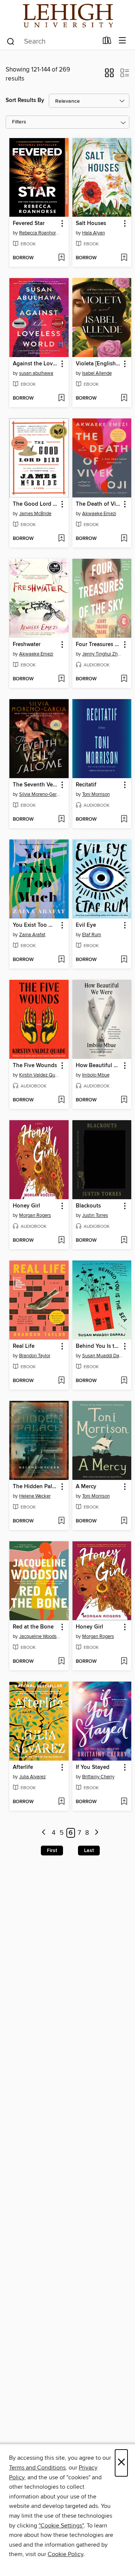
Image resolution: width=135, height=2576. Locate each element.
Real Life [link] (24, 1346)
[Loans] (107, 42)
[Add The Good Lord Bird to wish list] (61, 539)
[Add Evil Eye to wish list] (124, 960)
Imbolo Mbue (96, 1075)
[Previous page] (44, 1833)
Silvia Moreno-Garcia (40, 794)
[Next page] (97, 1833)
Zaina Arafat (32, 935)
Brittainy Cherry (98, 1777)
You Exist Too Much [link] (35, 925)
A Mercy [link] (86, 1487)
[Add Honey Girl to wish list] (61, 1241)
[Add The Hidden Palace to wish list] (61, 1521)
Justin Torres (95, 1215)
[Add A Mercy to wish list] (124, 1521)
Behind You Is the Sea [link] (98, 1346)
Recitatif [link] (86, 785)
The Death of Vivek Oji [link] (98, 504)
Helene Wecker (35, 1496)
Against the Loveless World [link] (35, 364)
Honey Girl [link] (26, 1206)
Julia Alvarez (32, 1777)
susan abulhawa (36, 373)
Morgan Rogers (35, 1215)
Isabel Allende (97, 373)
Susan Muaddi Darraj (103, 1356)
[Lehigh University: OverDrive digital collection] (67, 16)
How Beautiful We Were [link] (98, 1066)
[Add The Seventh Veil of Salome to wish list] (61, 820)
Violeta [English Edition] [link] (98, 364)
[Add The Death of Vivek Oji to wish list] (124, 539)
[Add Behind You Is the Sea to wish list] (124, 1381)
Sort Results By (25, 100)
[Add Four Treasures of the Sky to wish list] (124, 679)
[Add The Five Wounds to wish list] (61, 1100)
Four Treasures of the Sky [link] (98, 645)
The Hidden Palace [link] (35, 1487)
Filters (19, 122)
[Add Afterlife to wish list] (61, 1802)
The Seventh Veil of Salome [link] (35, 785)
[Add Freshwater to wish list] (61, 679)
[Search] (11, 41)
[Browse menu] (122, 41)
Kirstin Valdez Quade (40, 1075)
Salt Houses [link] (91, 224)
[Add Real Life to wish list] (61, 1381)
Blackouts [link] (88, 1206)
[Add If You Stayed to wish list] (124, 1802)
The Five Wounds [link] (35, 1066)
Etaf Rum (92, 935)
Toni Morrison (96, 794)
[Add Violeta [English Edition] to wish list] (124, 398)
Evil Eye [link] (86, 925)
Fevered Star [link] (29, 224)
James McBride (35, 514)
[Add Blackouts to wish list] (124, 1241)
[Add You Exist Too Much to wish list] (61, 960)
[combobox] (52, 41)
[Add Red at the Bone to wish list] (61, 1662)
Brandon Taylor (35, 1356)
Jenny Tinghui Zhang (103, 654)
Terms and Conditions (37, 2468)
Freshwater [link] (27, 645)
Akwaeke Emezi (99, 514)
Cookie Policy (65, 2554)
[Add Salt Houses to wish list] (124, 258)
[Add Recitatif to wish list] (124, 820)
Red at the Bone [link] (33, 1627)
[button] (109, 75)
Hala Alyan (94, 233)
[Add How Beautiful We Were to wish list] (124, 1100)
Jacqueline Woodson (40, 1636)
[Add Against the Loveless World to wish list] (61, 398)
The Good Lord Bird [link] (35, 504)
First (52, 1851)
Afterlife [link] (23, 1767)
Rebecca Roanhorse (40, 233)
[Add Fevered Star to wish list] (61, 258)
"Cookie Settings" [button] (61, 2526)
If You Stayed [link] (93, 1767)
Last (89, 1851)
